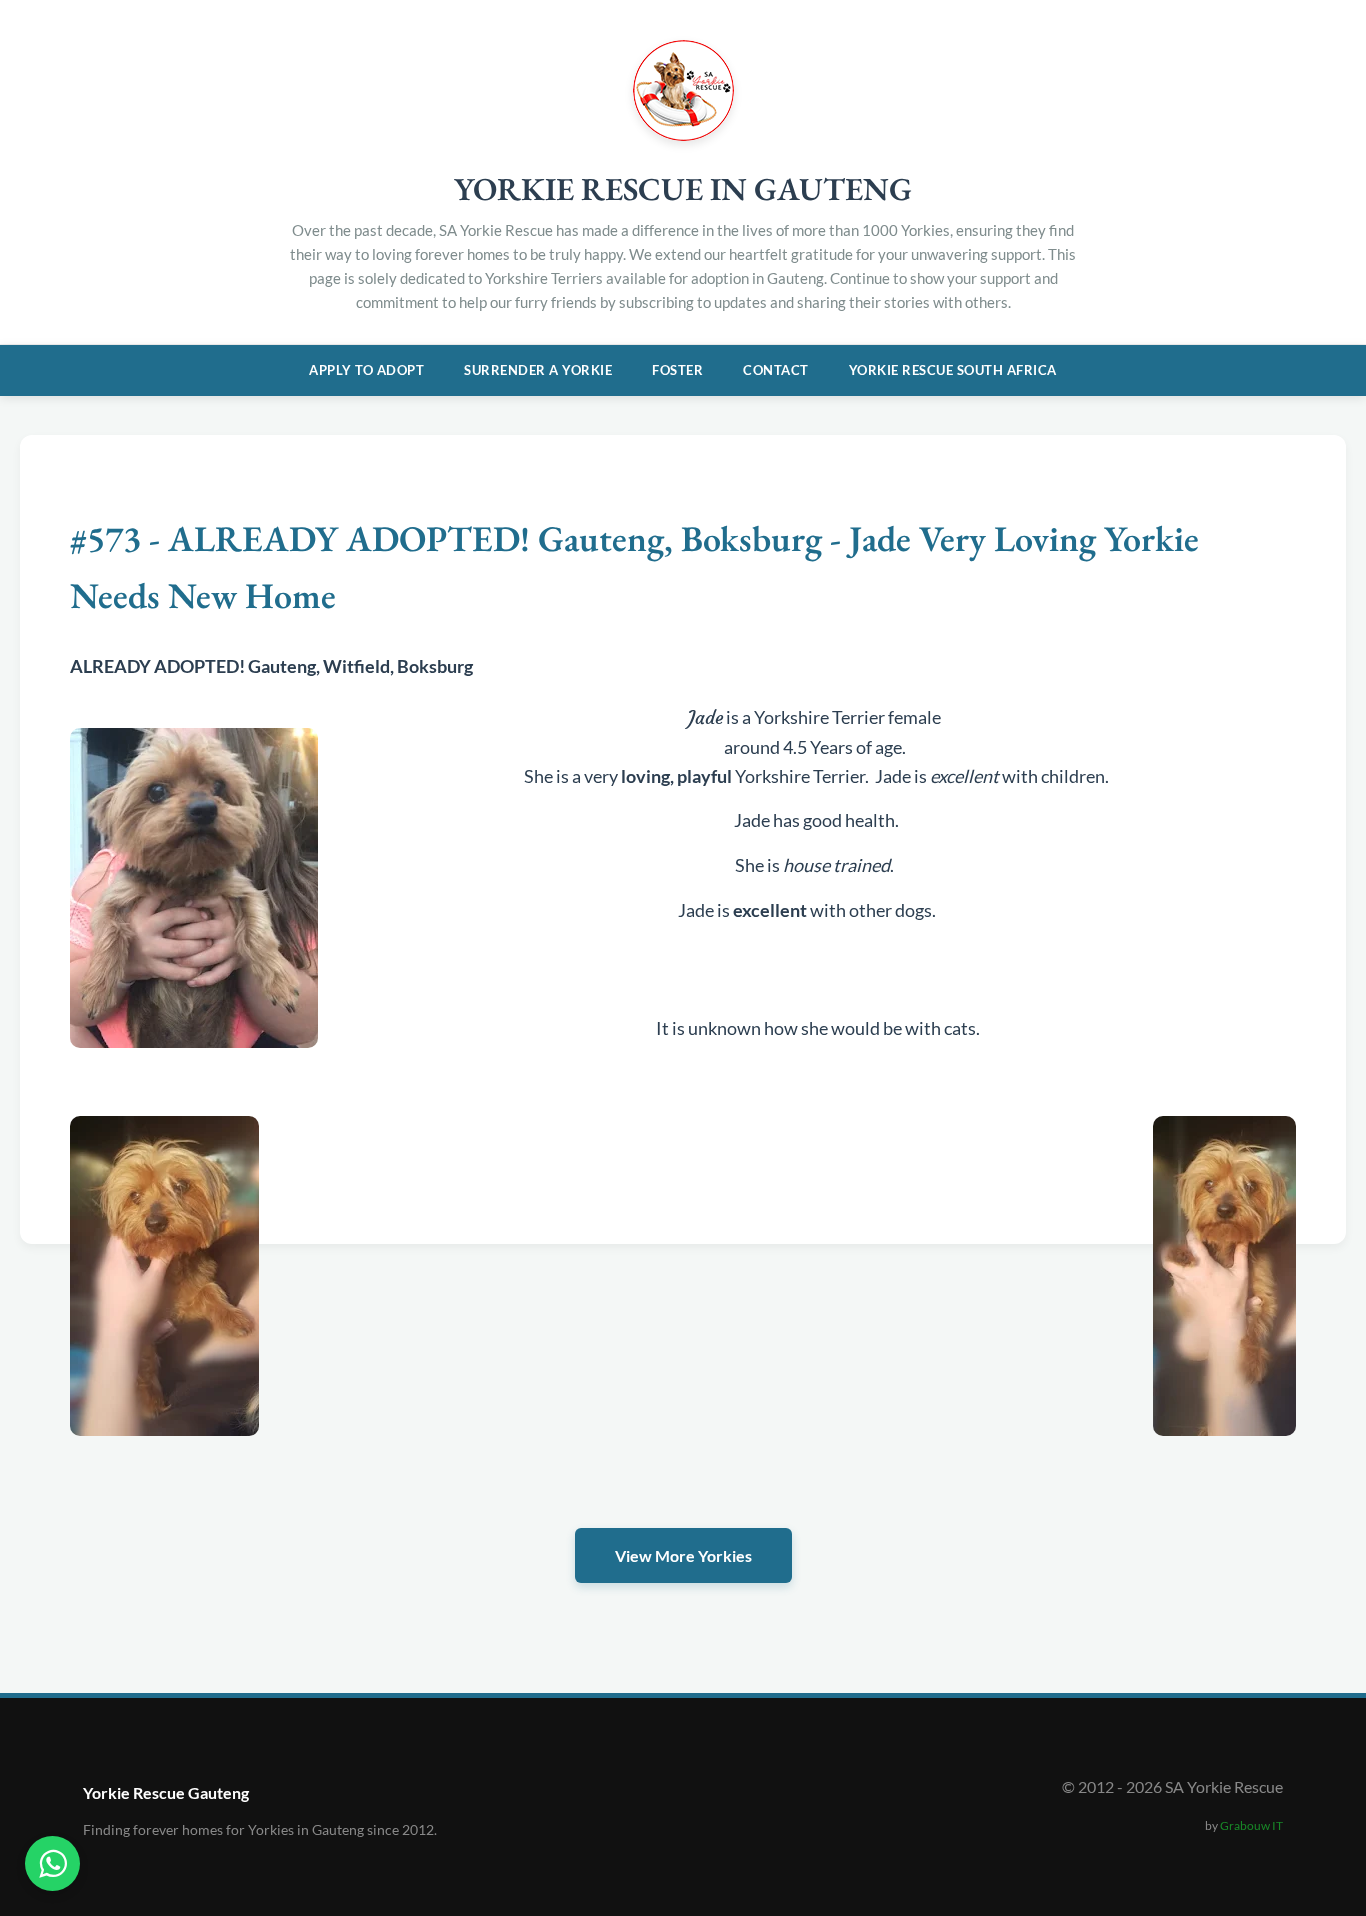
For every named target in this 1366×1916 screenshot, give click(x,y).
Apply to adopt (366, 370)
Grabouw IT (1251, 1825)
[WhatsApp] (52, 1863)
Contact (776, 370)
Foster (677, 370)
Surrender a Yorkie (538, 370)
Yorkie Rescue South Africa (953, 370)
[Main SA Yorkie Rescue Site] (683, 134)
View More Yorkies (683, 1555)
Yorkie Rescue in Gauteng (683, 189)
